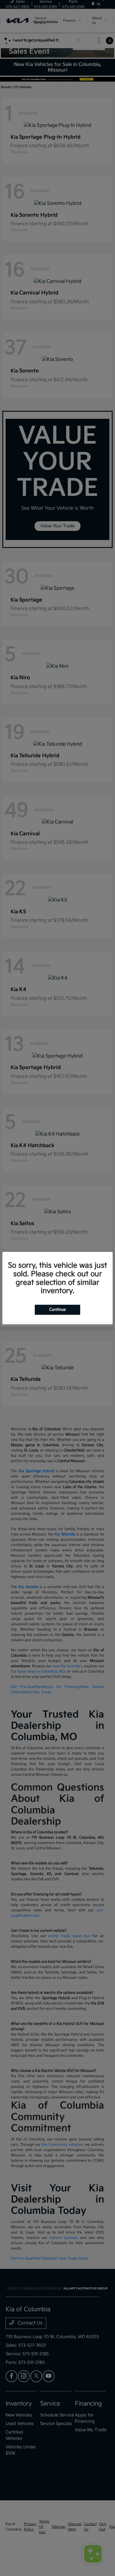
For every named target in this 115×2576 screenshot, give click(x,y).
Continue (57, 1310)
